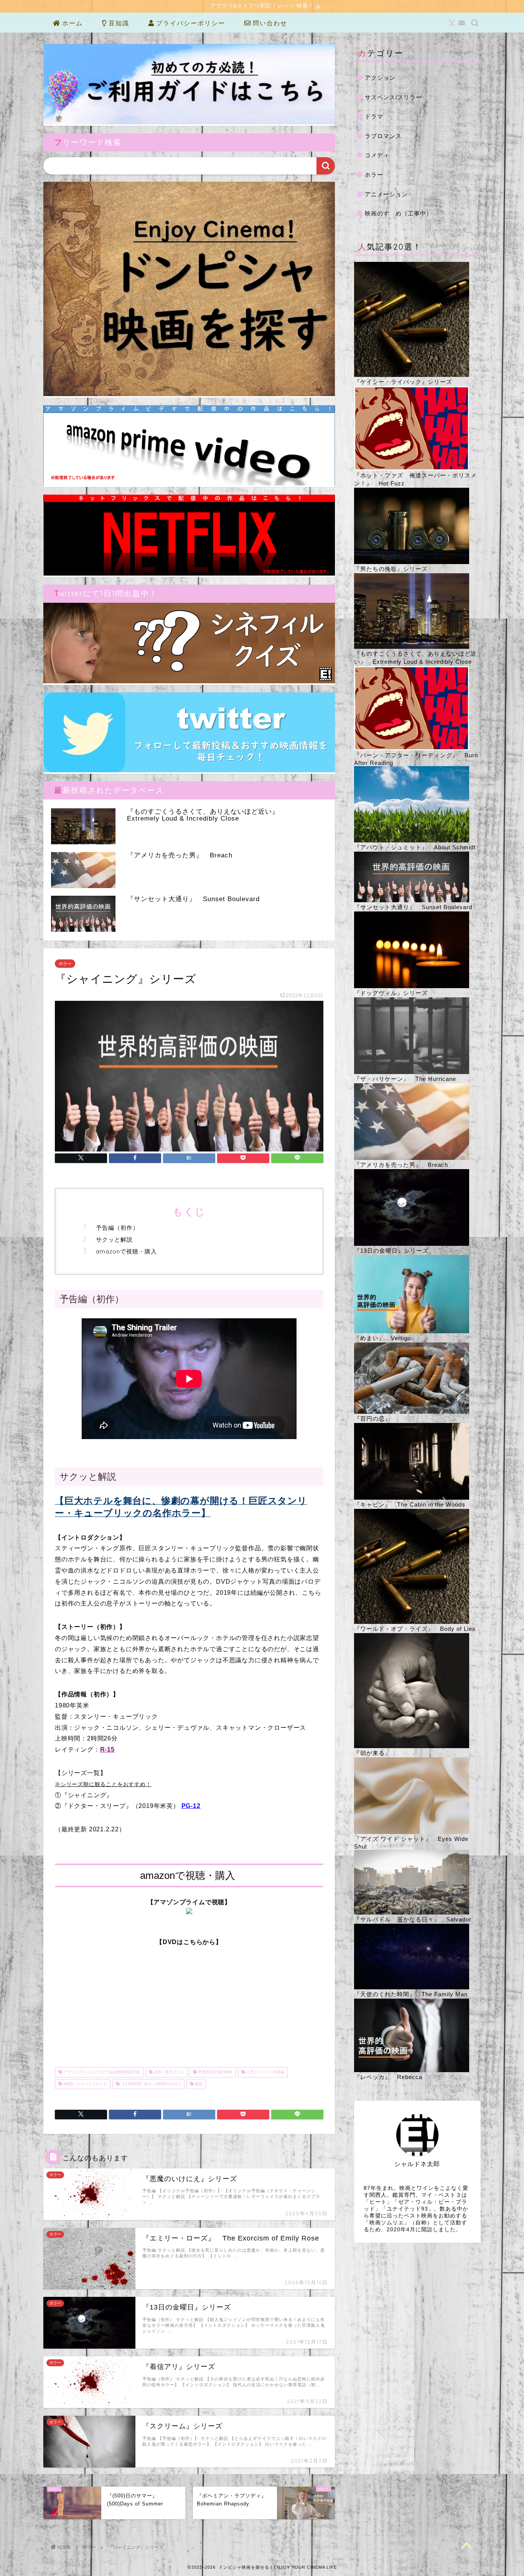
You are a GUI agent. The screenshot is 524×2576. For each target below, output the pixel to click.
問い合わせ (269, 23)
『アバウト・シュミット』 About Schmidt (415, 847)
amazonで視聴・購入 (126, 1251)
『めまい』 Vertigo (382, 1338)
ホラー (65, 964)
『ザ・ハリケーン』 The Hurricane (405, 1079)
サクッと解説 (114, 1239)
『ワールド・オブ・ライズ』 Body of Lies (415, 1629)
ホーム (71, 23)
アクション (380, 78)
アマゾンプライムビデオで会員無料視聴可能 (101, 2072)
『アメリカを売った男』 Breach (401, 1165)
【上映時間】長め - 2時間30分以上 (150, 2084)
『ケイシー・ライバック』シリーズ (403, 382)
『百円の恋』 (372, 1419)
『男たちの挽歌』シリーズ (391, 569)
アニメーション (386, 194)
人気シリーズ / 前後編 (265, 2072)
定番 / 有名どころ (168, 2072)
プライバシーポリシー (189, 23)
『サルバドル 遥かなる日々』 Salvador (413, 1919)
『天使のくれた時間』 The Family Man (411, 1994)
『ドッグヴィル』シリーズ (391, 993)
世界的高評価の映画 (215, 2072)
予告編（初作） (117, 1228)
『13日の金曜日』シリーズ (391, 1251)
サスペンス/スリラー (393, 97)
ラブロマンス (383, 136)
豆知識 (118, 23)
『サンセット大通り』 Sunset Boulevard (413, 907)
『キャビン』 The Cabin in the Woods (410, 1504)
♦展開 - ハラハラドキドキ (85, 2084)
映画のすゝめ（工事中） (399, 213)
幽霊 (198, 2084)
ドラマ (374, 116)
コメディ (377, 155)
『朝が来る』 (372, 1753)
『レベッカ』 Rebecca (388, 2077)
